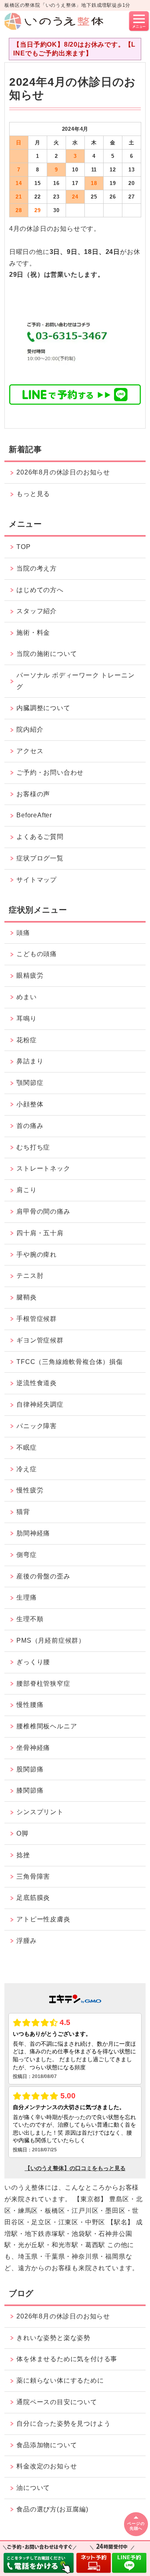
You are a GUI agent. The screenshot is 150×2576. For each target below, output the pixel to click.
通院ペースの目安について (57, 2402)
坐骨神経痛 (33, 1748)
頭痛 (23, 933)
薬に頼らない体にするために (60, 2380)
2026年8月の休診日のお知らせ (63, 472)
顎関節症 (30, 1083)
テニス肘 (30, 1276)
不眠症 (26, 1447)
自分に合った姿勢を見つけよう (63, 2423)
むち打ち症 (33, 1147)
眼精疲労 (30, 975)
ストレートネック (43, 1168)
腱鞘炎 (26, 1297)
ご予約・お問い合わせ (50, 772)
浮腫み (26, 1941)
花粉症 (26, 1040)
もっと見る (33, 494)
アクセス (30, 751)
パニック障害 (37, 1426)
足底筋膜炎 (33, 1898)
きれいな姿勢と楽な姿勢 (53, 2338)
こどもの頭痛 (37, 954)
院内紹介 (30, 729)
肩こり (26, 1190)
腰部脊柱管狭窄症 (43, 1684)
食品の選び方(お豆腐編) (52, 2509)
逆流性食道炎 (37, 1383)
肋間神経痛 (33, 1533)
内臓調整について (43, 708)
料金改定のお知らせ (47, 2466)
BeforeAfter (34, 815)
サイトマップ (37, 880)
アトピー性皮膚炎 (43, 1919)
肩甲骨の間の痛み (43, 1211)
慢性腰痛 (30, 1705)
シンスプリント (40, 1812)
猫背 (23, 1512)
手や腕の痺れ (37, 1255)
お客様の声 (33, 794)
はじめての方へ (40, 590)
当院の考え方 (37, 568)
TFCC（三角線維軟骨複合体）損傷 (70, 1362)
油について (33, 2488)
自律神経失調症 (40, 1404)
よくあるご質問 (40, 837)
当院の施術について (47, 654)
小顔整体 (30, 1104)
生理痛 (26, 1597)
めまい (26, 997)
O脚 (22, 1833)
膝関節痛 (30, 1790)
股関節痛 (30, 1769)
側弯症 (26, 1555)
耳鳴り (26, 1018)
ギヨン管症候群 (40, 1340)
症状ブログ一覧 (40, 858)
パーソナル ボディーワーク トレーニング (75, 681)
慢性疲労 (30, 1490)
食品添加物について (47, 2445)
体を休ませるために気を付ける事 (67, 2359)
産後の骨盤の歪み (43, 1576)
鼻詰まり (30, 1061)
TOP (23, 547)
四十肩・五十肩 (40, 1233)
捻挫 (23, 1855)
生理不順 (30, 1619)
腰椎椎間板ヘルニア (47, 1726)
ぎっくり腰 (33, 1662)
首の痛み (30, 1126)
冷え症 (26, 1469)
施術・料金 (33, 633)
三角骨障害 (33, 1876)
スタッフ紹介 (37, 611)
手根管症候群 (37, 1319)
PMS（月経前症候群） (51, 1640)
